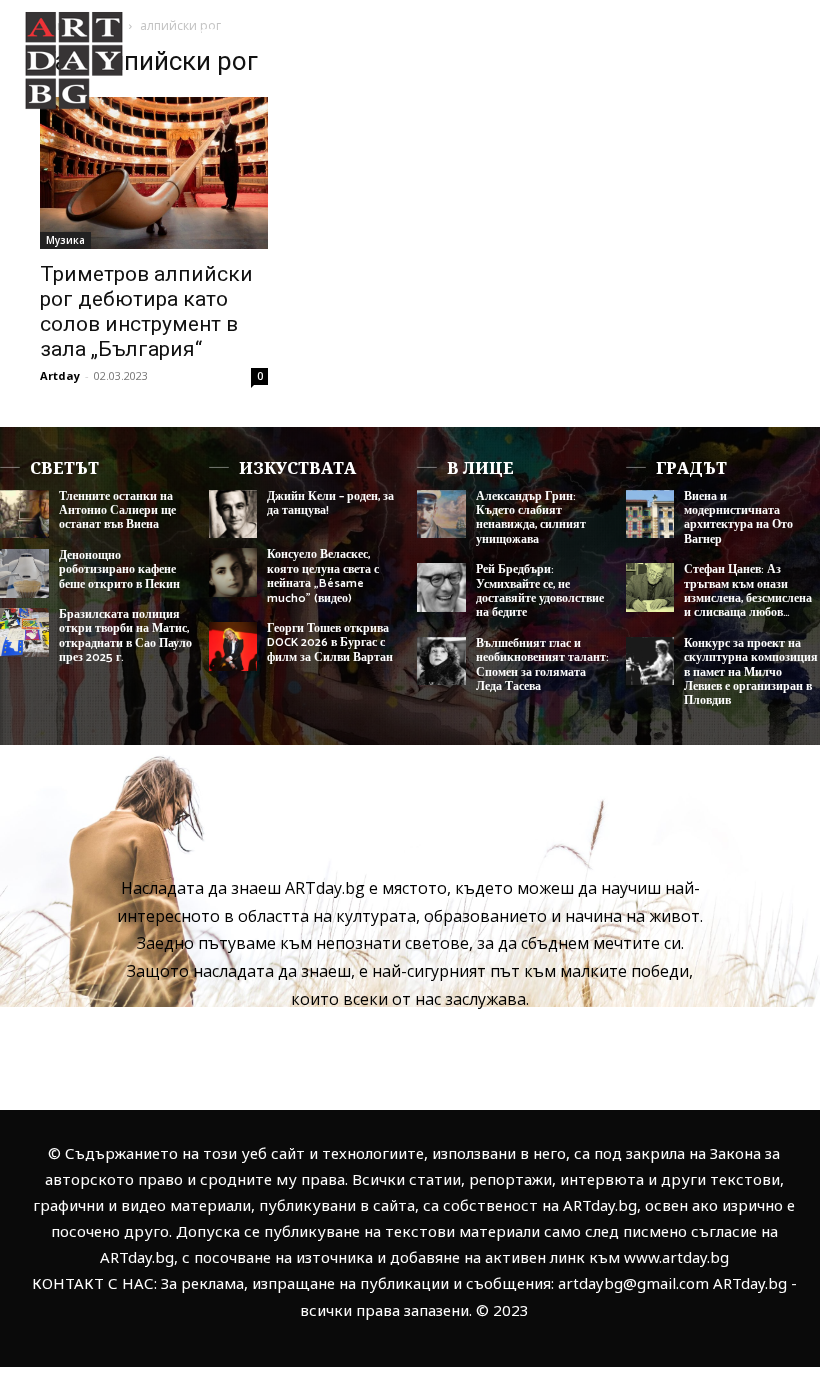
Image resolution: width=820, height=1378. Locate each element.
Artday (60, 375)
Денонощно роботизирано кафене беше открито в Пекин (119, 570)
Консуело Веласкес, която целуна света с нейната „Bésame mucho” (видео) (323, 576)
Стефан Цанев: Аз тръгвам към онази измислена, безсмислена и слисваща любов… (748, 591)
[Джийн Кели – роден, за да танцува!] (233, 514)
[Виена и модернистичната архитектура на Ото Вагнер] (650, 514)
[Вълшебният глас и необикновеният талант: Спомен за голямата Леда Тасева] (441, 661)
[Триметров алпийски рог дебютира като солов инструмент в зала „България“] (154, 173)
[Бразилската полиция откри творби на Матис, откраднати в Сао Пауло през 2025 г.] (24, 632)
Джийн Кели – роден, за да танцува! (330, 503)
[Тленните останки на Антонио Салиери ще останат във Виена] (24, 514)
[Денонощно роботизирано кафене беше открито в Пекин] (24, 573)
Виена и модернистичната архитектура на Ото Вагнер (738, 518)
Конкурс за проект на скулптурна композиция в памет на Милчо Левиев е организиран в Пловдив (751, 672)
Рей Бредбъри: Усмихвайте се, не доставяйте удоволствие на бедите (540, 591)
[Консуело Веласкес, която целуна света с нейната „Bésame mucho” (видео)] (233, 572)
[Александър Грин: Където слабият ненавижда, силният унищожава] (441, 514)
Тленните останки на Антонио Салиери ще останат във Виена (117, 511)
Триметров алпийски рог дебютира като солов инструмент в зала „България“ (146, 311)
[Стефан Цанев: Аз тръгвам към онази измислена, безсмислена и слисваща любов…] (650, 587)
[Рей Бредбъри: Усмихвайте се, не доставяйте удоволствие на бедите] (441, 587)
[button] (773, 122)
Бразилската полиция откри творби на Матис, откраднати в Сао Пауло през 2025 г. (125, 636)
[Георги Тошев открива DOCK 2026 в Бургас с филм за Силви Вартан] (233, 646)
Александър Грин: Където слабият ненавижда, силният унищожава (531, 518)
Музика (65, 240)
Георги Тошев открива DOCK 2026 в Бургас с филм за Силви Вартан (330, 643)
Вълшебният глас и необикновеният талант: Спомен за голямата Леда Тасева (542, 665)
